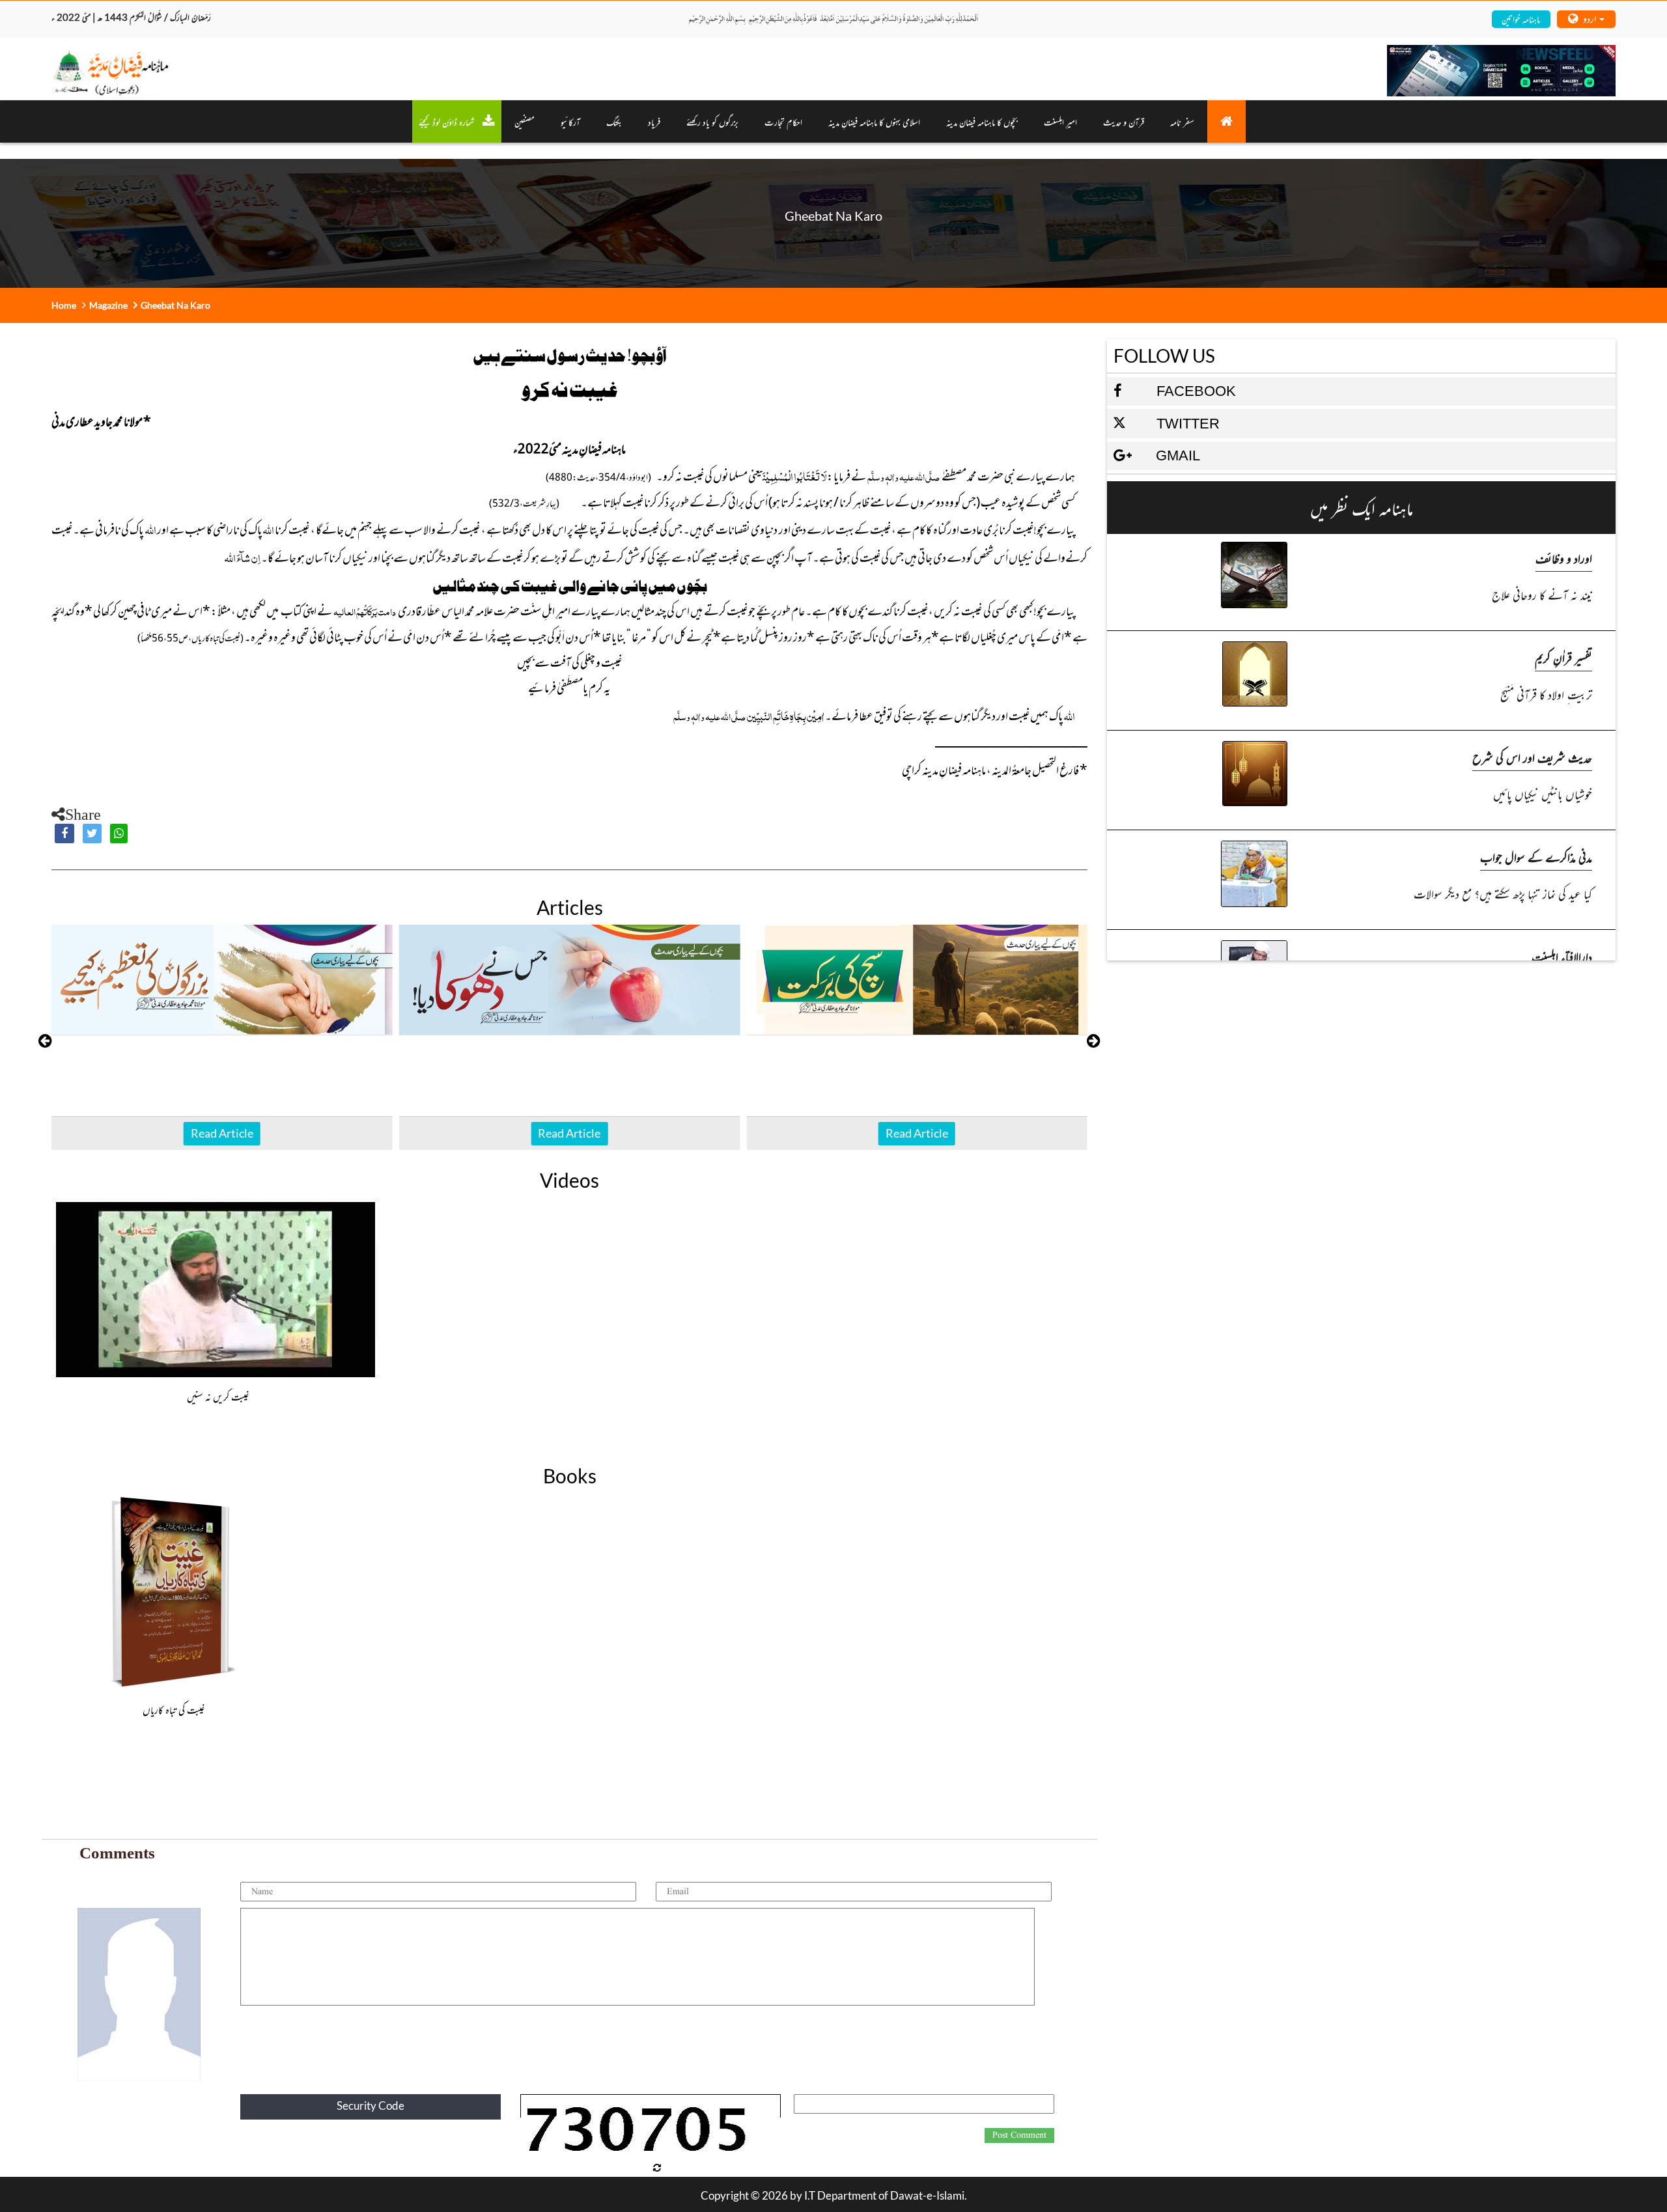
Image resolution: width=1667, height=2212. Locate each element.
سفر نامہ (1182, 121)
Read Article (222, 1133)
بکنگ (614, 121)
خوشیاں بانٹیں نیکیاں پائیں (1542, 793)
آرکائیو (570, 121)
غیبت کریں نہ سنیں (218, 1396)
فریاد (654, 121)
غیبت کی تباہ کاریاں (174, 1709)
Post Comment (1019, 2135)
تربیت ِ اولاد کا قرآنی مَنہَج (1546, 694)
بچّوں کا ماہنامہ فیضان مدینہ (982, 121)
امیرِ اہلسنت (1060, 121)
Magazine (108, 305)
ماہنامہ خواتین (1521, 19)
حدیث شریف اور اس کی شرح (1532, 757)
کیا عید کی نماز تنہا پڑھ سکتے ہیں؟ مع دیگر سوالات (1503, 893)
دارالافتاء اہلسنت (1562, 956)
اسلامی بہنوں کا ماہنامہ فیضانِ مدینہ (874, 121)
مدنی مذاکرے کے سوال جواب (1536, 857)
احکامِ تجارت (783, 121)
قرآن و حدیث (1124, 121)
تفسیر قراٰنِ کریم (1563, 657)
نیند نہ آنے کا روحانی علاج (1542, 594)
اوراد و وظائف (1564, 558)
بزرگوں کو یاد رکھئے (712, 121)
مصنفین (525, 121)
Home (64, 305)
